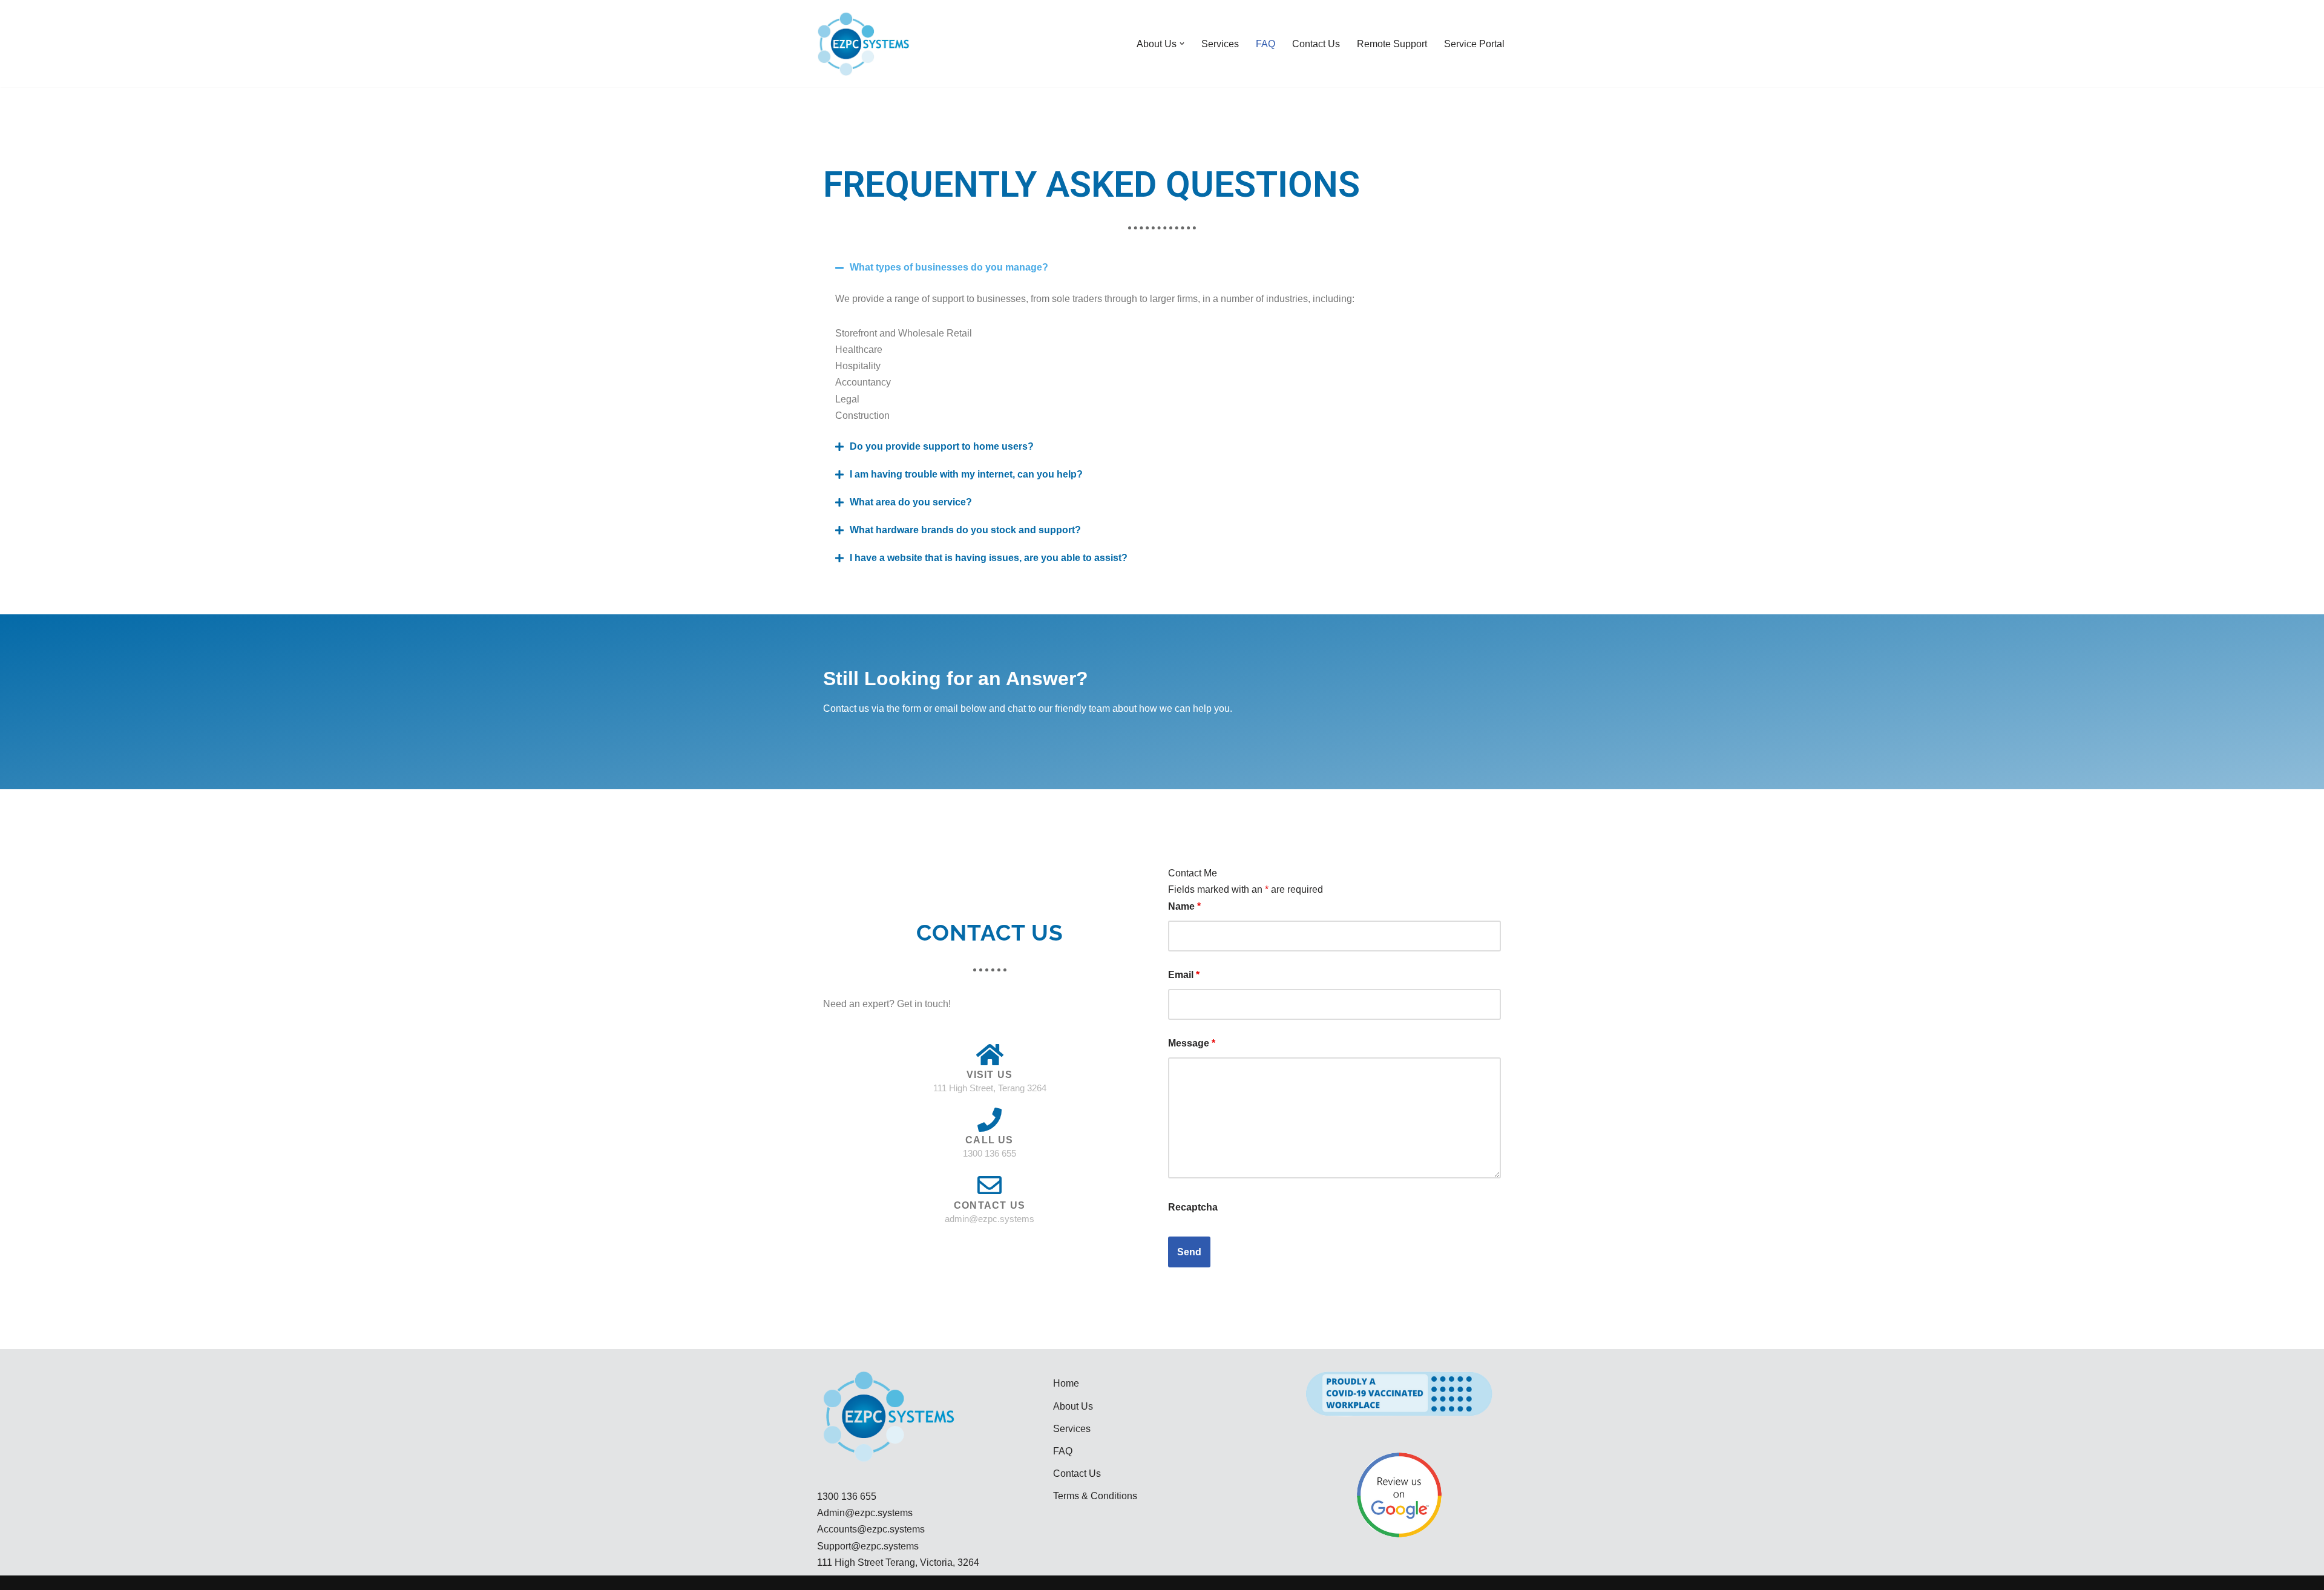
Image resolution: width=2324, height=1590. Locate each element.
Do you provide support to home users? (942, 446)
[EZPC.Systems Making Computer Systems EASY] (863, 44)
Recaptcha (1193, 1207)
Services (1220, 44)
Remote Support (1392, 44)
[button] (1182, 44)
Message (1192, 1043)
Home (1066, 1383)
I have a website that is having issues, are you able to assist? (989, 558)
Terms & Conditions (1095, 1496)
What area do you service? (911, 502)
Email (1184, 975)
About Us (1073, 1406)
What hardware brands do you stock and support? (965, 530)
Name (1184, 906)
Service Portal (1474, 44)
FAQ (1265, 44)
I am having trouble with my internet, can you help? (966, 474)
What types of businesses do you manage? (949, 267)
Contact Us (1316, 44)
